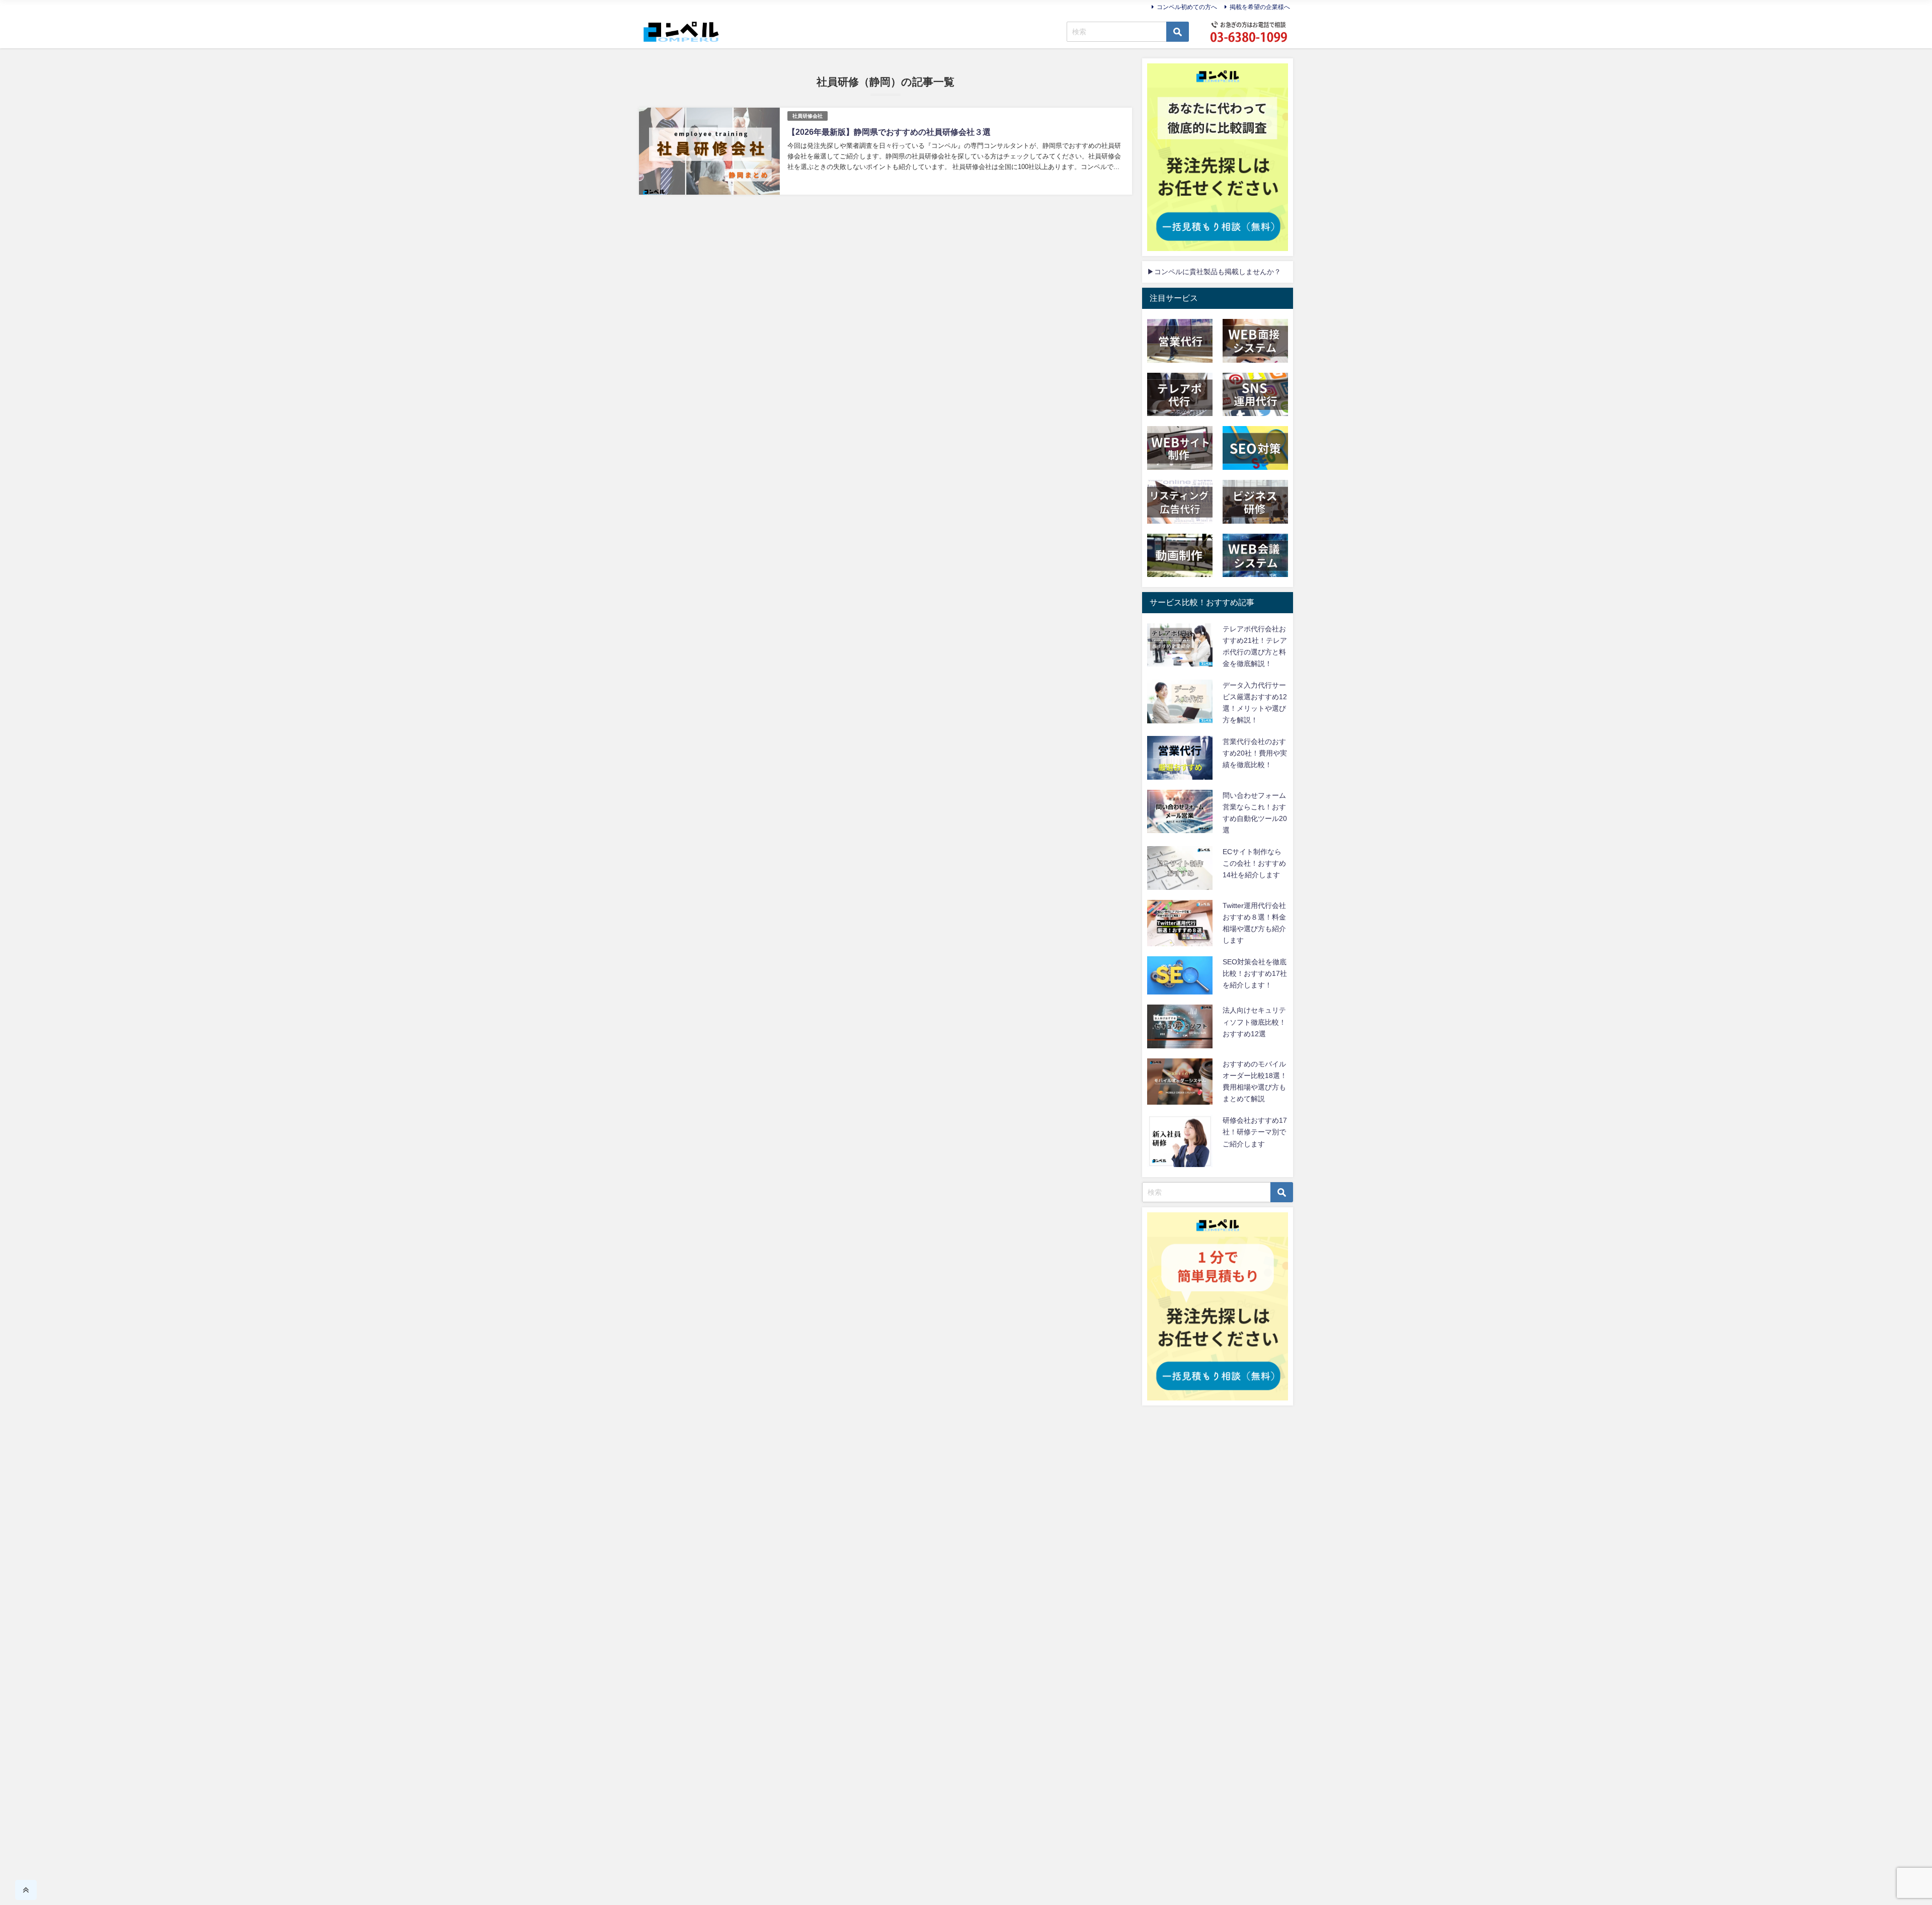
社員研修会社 (808, 116)
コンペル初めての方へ (1187, 7)
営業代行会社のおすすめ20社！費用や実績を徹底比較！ (1255, 753)
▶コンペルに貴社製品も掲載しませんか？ (1214, 272)
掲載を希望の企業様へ (1260, 7)
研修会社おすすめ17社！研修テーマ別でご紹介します (1255, 1132)
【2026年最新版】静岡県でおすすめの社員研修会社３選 (889, 132)
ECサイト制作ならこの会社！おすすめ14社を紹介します (1254, 863)
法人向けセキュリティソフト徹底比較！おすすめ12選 (1254, 1022)
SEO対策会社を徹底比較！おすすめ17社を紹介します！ (1255, 973)
